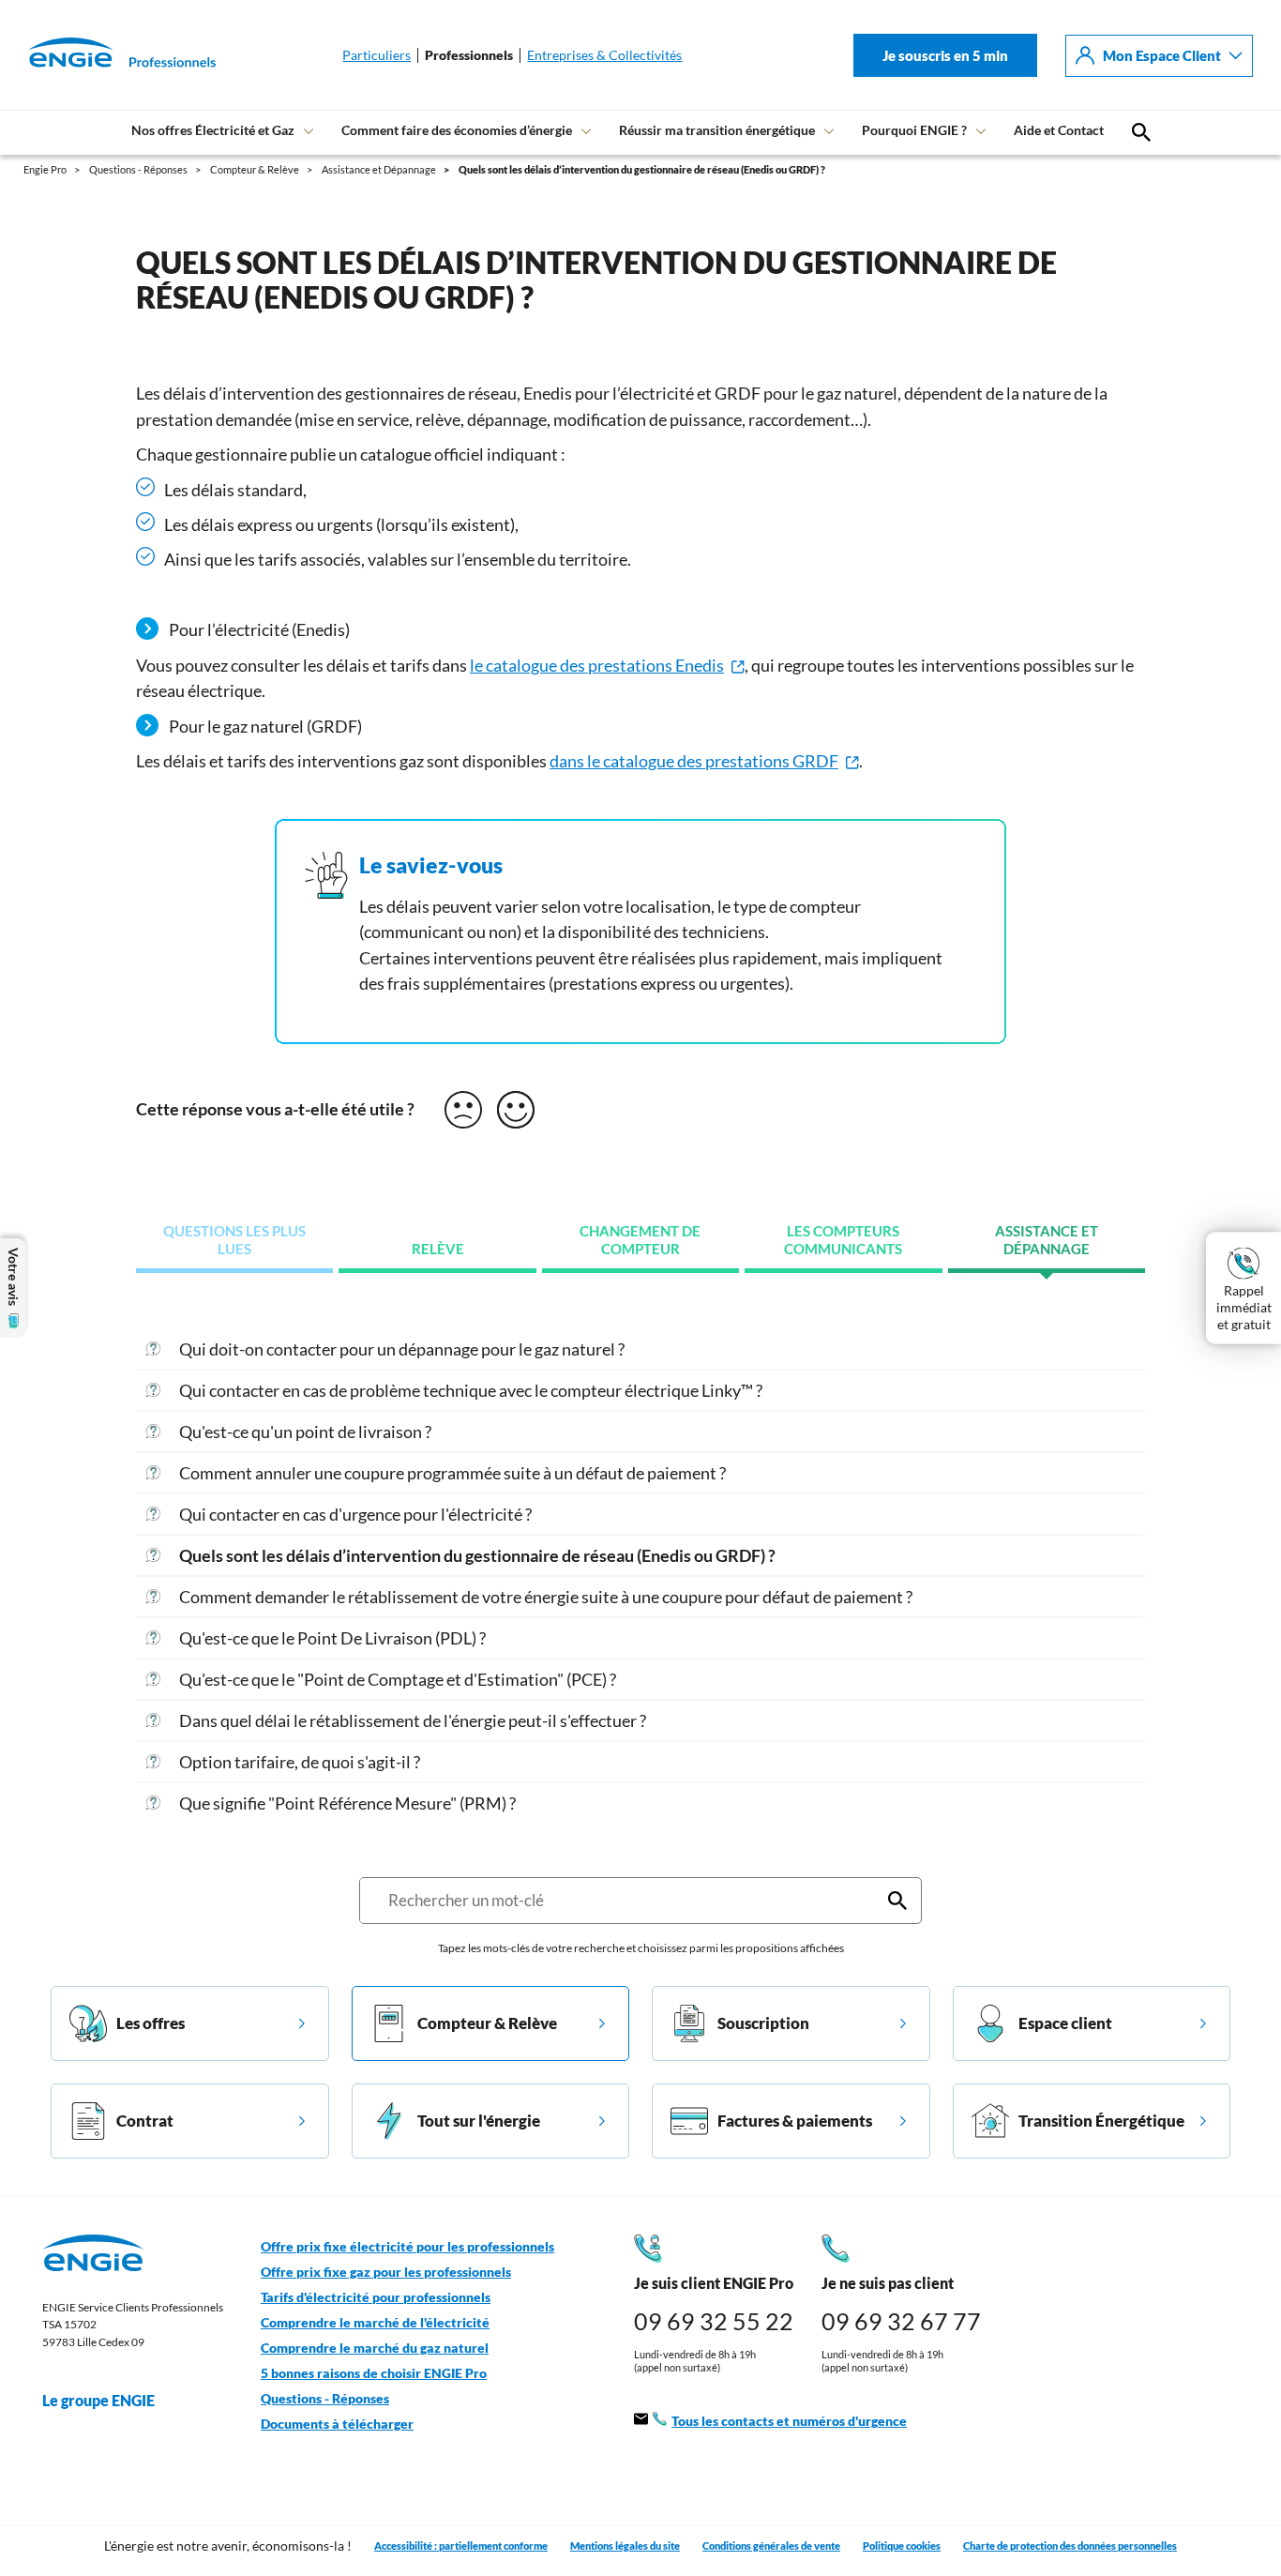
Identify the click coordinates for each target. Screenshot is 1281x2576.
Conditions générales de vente (771, 2546)
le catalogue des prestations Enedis (597, 665)
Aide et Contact (1059, 130)
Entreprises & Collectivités (604, 55)
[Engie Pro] (98, 55)
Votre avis (13, 1277)
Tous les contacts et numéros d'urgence (789, 2421)
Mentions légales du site (625, 2546)
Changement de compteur (640, 1241)
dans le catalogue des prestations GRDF (694, 761)
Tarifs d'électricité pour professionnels (376, 2297)
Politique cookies (902, 2546)
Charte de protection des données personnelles (1070, 2546)
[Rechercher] (897, 1901)
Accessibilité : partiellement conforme (461, 2546)
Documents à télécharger (337, 2424)
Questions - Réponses (325, 2399)
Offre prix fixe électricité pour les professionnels (407, 2247)
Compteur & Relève (487, 2023)
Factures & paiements (795, 2121)
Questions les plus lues (234, 1241)
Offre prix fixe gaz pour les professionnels (386, 2272)
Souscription (763, 2023)
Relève (438, 1249)
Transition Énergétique (1101, 2121)
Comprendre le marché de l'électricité (375, 2323)
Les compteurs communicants (843, 1241)
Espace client (1065, 2023)
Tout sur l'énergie (479, 2121)
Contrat (145, 2121)
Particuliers (377, 55)
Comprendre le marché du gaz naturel (375, 2348)
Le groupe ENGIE (98, 2400)
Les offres (151, 2023)
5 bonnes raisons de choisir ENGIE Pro (374, 2373)
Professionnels (469, 55)
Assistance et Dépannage (1047, 1241)
